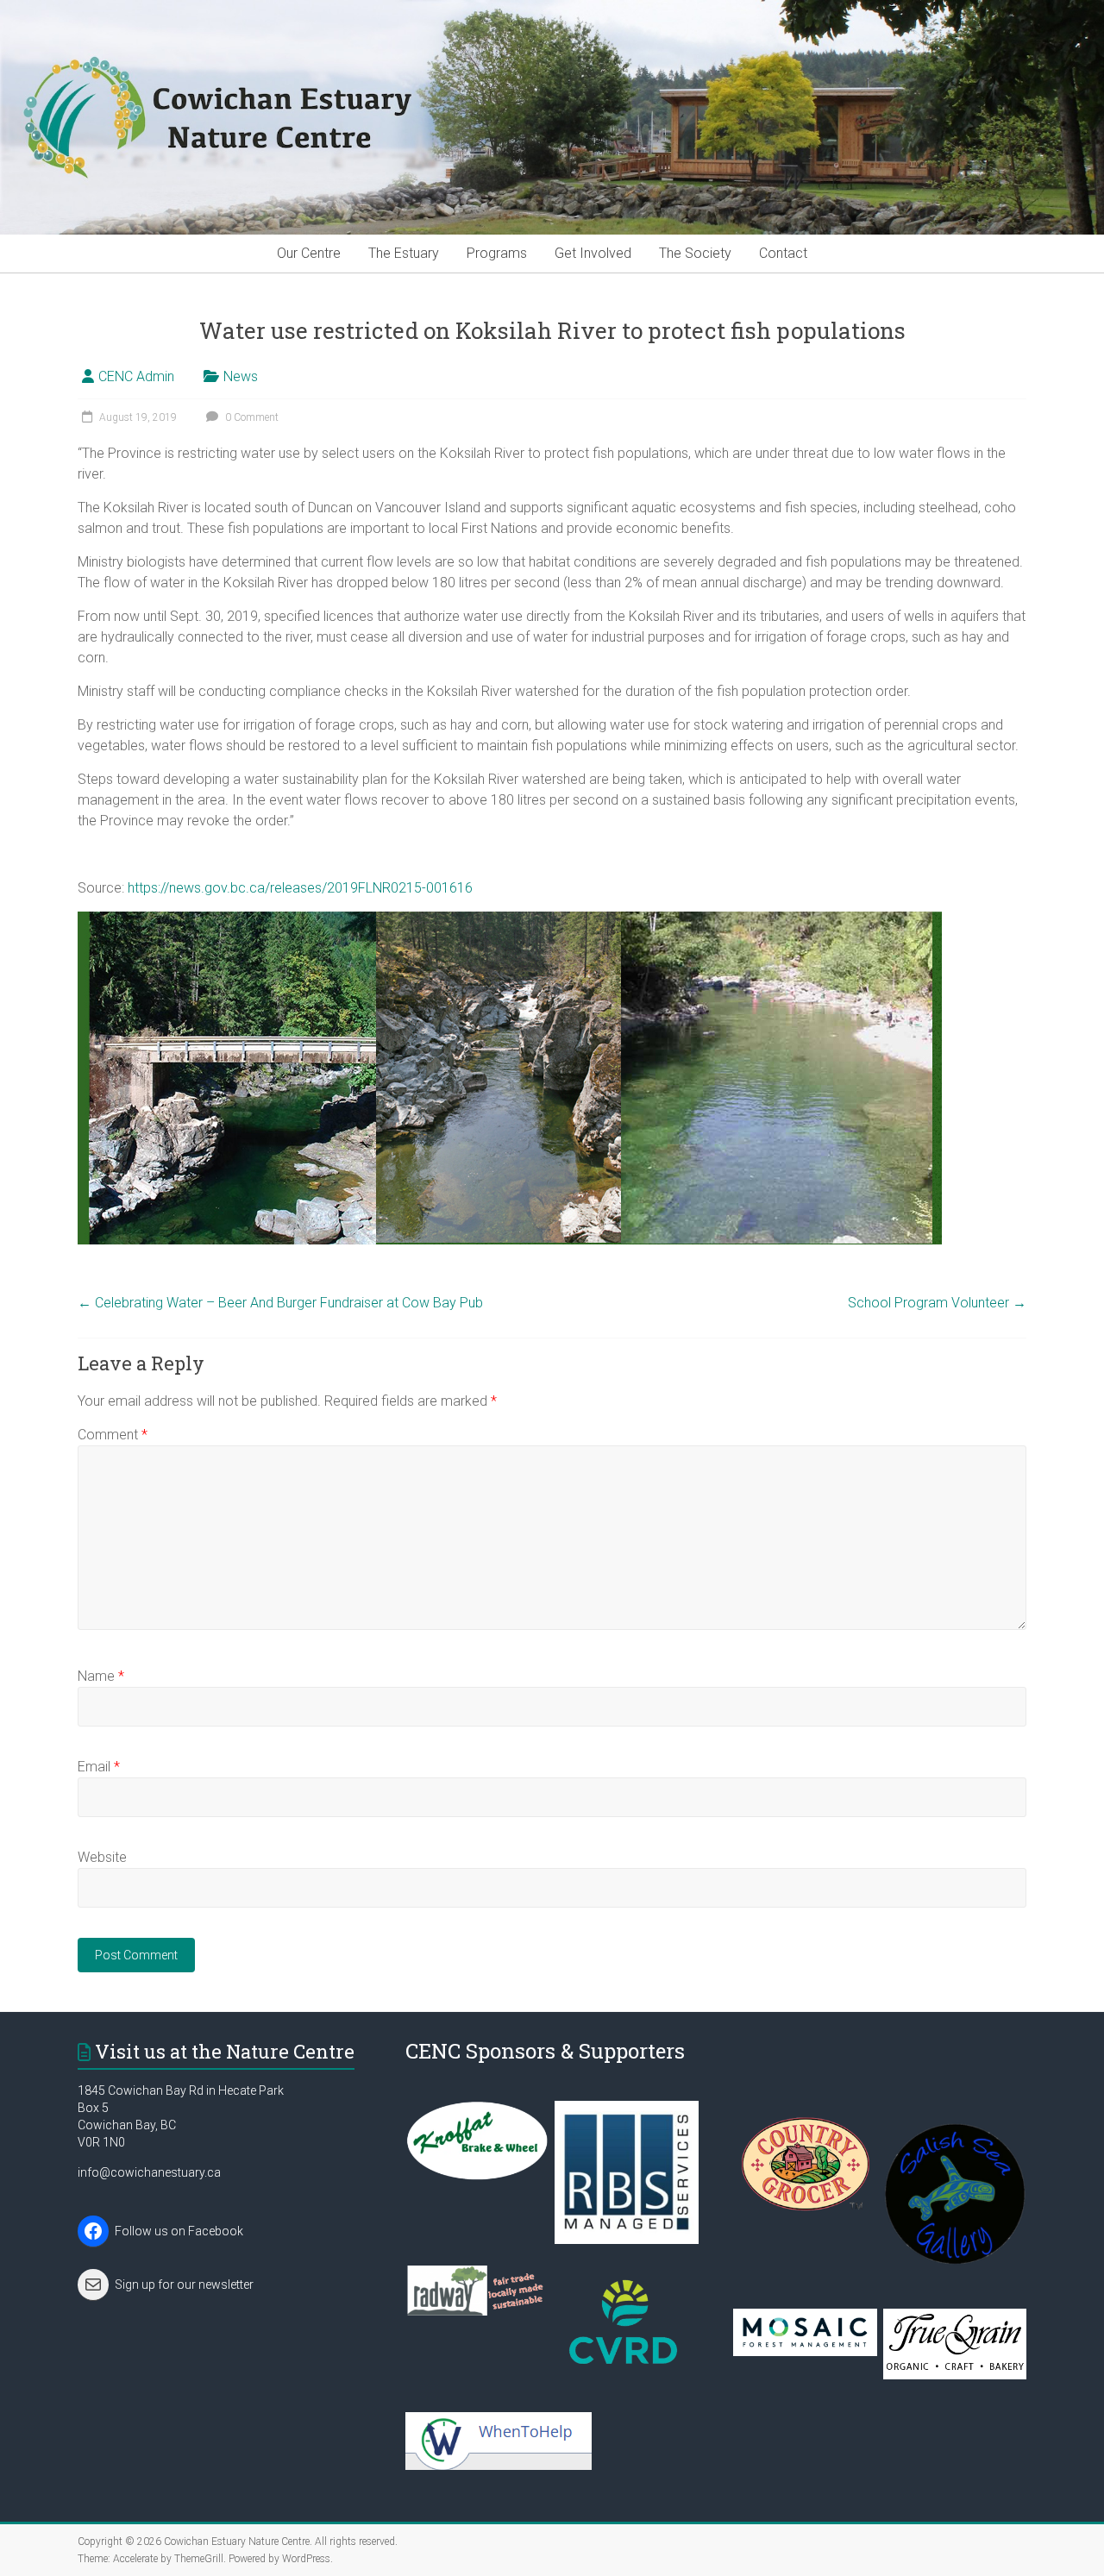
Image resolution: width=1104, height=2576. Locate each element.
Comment (113, 1435)
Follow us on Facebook (179, 2231)
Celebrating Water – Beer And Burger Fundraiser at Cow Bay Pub (280, 1303)
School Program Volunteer (937, 1303)
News (241, 376)
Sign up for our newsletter (184, 2285)
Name (101, 1676)
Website (102, 1857)
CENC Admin (136, 376)
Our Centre (309, 253)
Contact (783, 253)
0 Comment (251, 417)
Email (99, 1767)
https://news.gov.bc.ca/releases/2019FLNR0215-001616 (300, 888)
